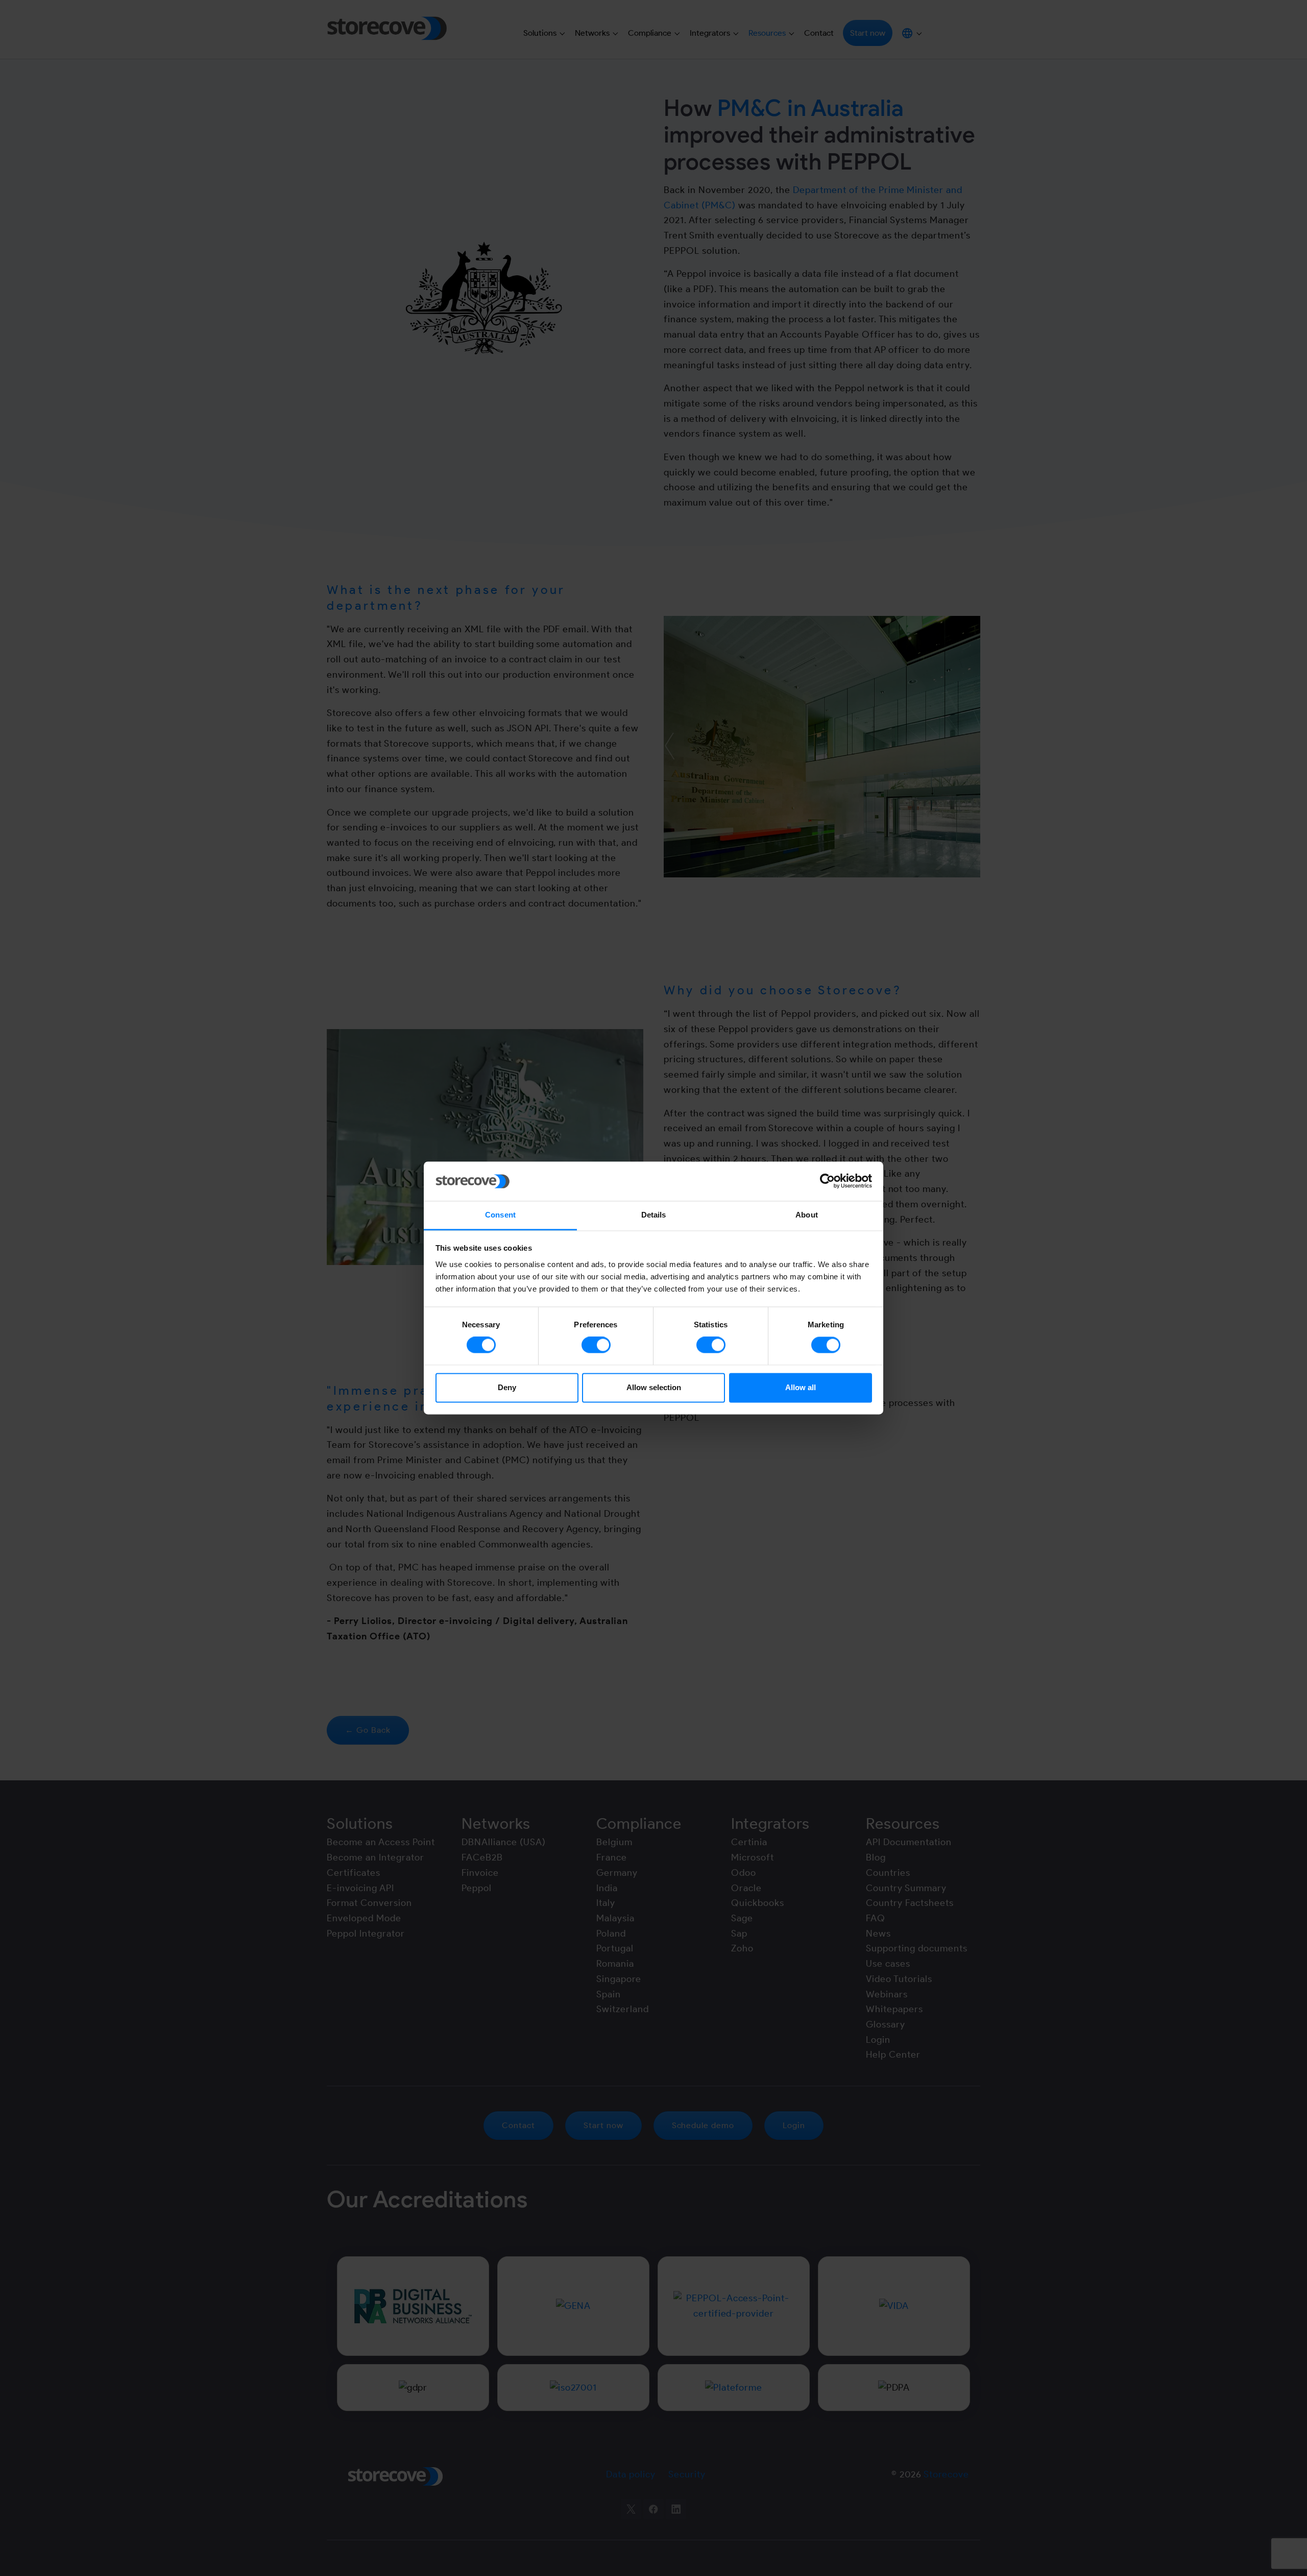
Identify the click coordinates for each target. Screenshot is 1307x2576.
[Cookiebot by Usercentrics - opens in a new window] (827, 1181)
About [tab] (807, 1215)
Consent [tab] (500, 1215)
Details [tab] (654, 1215)
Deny (507, 1387)
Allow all (801, 1387)
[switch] (596, 1345)
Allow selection (654, 1387)
